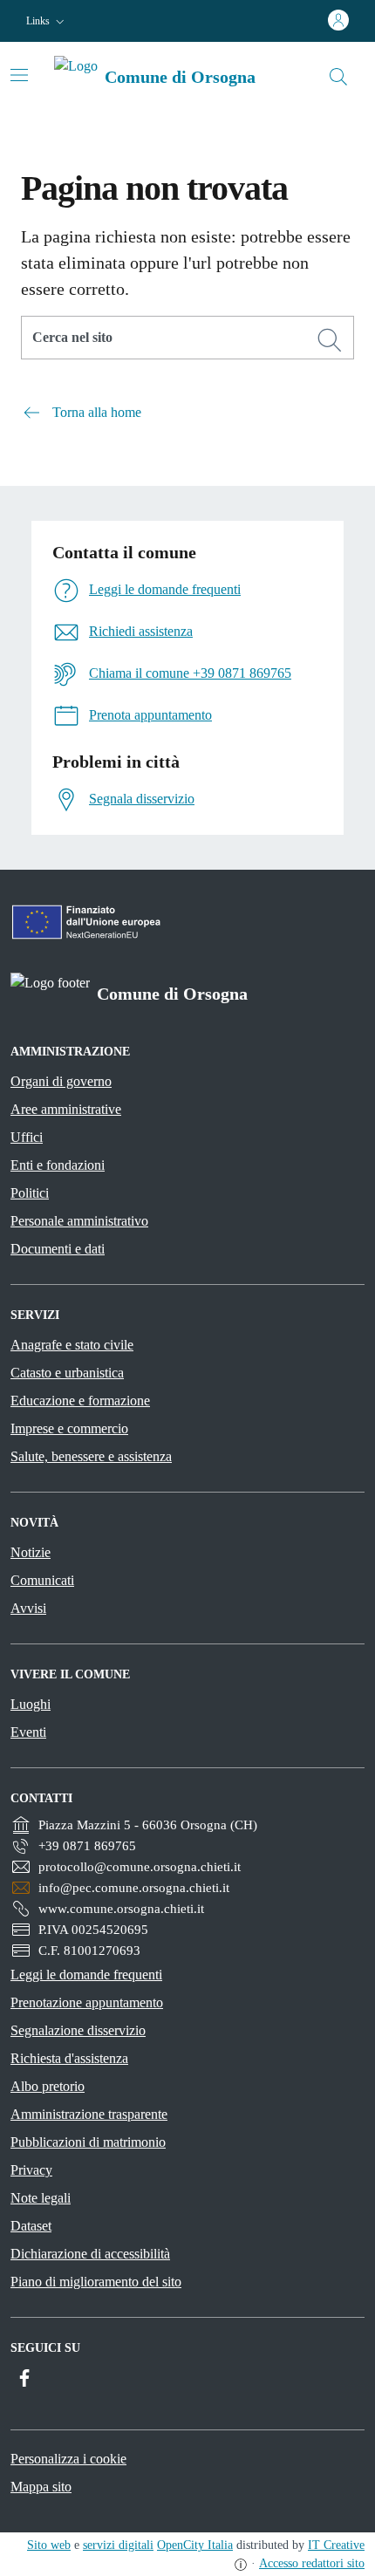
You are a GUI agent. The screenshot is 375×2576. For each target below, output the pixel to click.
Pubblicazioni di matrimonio (88, 2142)
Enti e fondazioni (58, 1165)
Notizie (31, 1552)
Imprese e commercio (69, 1428)
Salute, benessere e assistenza (91, 1456)
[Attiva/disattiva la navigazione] (19, 75)
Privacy (31, 2170)
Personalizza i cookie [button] (68, 2459)
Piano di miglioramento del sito (96, 2282)
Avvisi (28, 1608)
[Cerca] (330, 340)
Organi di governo (61, 1081)
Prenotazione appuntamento (87, 2002)
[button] (47, 21)
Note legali (41, 2198)
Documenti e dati (58, 1249)
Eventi (28, 1732)
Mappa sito (41, 2487)
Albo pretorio (48, 2086)
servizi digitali (118, 2545)
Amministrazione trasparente (89, 2114)
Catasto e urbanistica (67, 1373)
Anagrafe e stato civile (72, 1345)
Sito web (49, 2545)
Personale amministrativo (79, 1221)
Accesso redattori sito (312, 2563)
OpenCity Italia (195, 2545)
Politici (30, 1193)
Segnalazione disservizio (78, 2030)
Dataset (31, 2226)
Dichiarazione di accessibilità (90, 2254)
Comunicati (42, 1580)
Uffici (27, 1137)
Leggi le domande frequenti (86, 1975)
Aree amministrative (66, 1109)
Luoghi (31, 1704)
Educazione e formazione (80, 1401)
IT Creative (336, 2545)
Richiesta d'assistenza (69, 2058)
